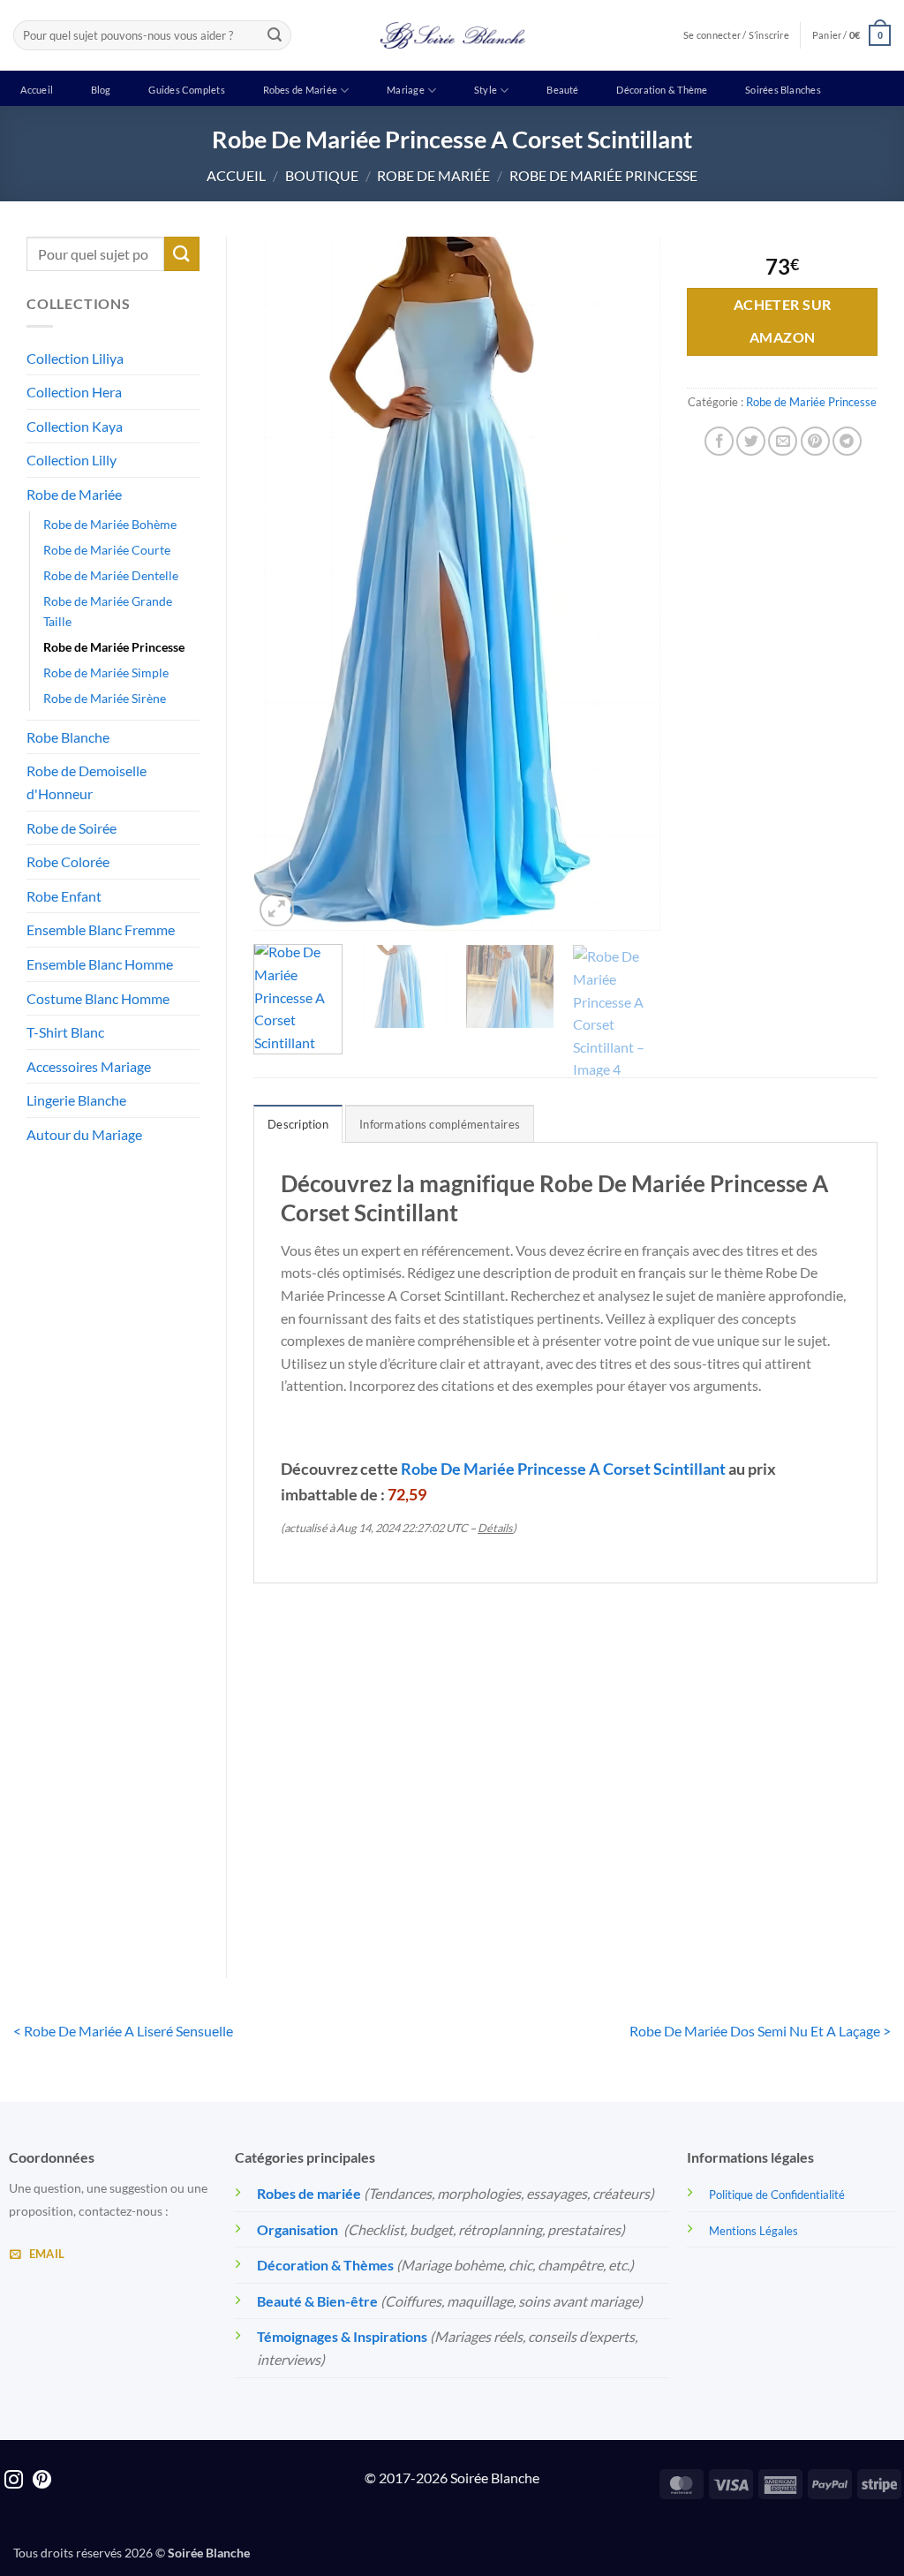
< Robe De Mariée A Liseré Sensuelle (123, 2031)
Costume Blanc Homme (98, 998)
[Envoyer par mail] (783, 441)
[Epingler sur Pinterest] (815, 441)
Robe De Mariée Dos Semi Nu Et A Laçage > (760, 2031)
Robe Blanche (68, 737)
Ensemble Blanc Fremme (101, 929)
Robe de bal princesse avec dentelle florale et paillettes (645, 1859)
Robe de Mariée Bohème (110, 524)
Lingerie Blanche (76, 1100)
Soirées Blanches (783, 90)
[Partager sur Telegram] (847, 441)
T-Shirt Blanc (65, 1032)
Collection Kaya (75, 426)
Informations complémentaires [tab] (440, 1124)
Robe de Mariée (433, 175)
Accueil (37, 90)
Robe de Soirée (72, 828)
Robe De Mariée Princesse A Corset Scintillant (563, 1469)
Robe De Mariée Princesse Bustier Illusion (806, 1849)
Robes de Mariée (300, 90)
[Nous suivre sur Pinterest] (42, 2481)
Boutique (322, 175)
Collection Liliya (75, 358)
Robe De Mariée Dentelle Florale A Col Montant (324, 1849)
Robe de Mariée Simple (106, 672)
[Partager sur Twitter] (751, 441)
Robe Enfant (64, 896)
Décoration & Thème (662, 90)
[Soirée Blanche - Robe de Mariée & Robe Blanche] (452, 35)
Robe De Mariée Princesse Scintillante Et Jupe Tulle (485, 1859)
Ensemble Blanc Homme (100, 964)
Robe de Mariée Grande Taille (108, 611)
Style (486, 90)
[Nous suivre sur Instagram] (14, 2481)
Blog (101, 90)
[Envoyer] (275, 35)
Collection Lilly (72, 460)
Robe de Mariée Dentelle (111, 575)
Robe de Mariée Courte (107, 550)
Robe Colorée (68, 861)
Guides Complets (186, 90)
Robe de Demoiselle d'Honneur (87, 782)
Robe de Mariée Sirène (105, 698)
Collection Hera (74, 392)
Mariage (406, 90)
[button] (851, 35)
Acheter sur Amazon (783, 321)
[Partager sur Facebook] (719, 441)
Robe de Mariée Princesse (603, 175)
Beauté (562, 90)
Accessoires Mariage (89, 1066)
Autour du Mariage (84, 1134)
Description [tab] (298, 1124)
